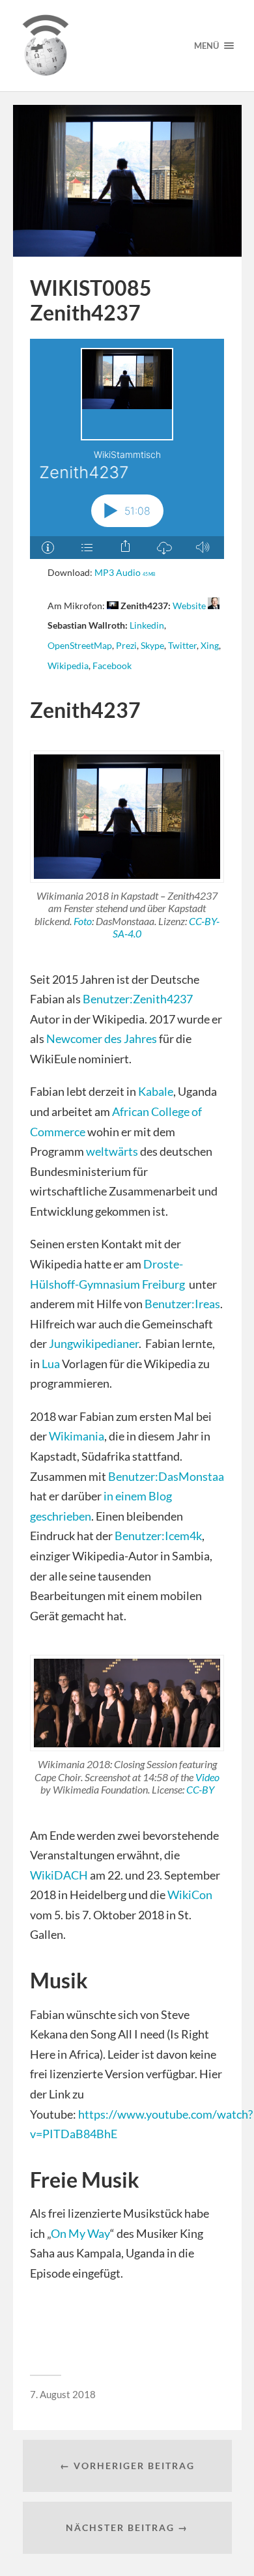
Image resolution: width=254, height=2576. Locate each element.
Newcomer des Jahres (102, 1038)
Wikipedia (68, 666)
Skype (152, 646)
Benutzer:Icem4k (158, 1536)
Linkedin (147, 625)
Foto (83, 921)
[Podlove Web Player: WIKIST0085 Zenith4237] (127, 449)
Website (189, 606)
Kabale (156, 1091)
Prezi (126, 646)
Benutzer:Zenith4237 (138, 999)
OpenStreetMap (80, 646)
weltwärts (112, 1151)
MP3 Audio (125, 573)
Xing (210, 646)
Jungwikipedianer (94, 1343)
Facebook (112, 666)
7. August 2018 (63, 2394)
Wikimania (77, 1436)
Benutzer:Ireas (182, 1304)
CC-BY (200, 1789)
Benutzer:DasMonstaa (166, 1476)
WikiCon (190, 1895)
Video (207, 1777)
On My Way (80, 2233)
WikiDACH (59, 1875)
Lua (51, 1364)
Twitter (182, 646)
